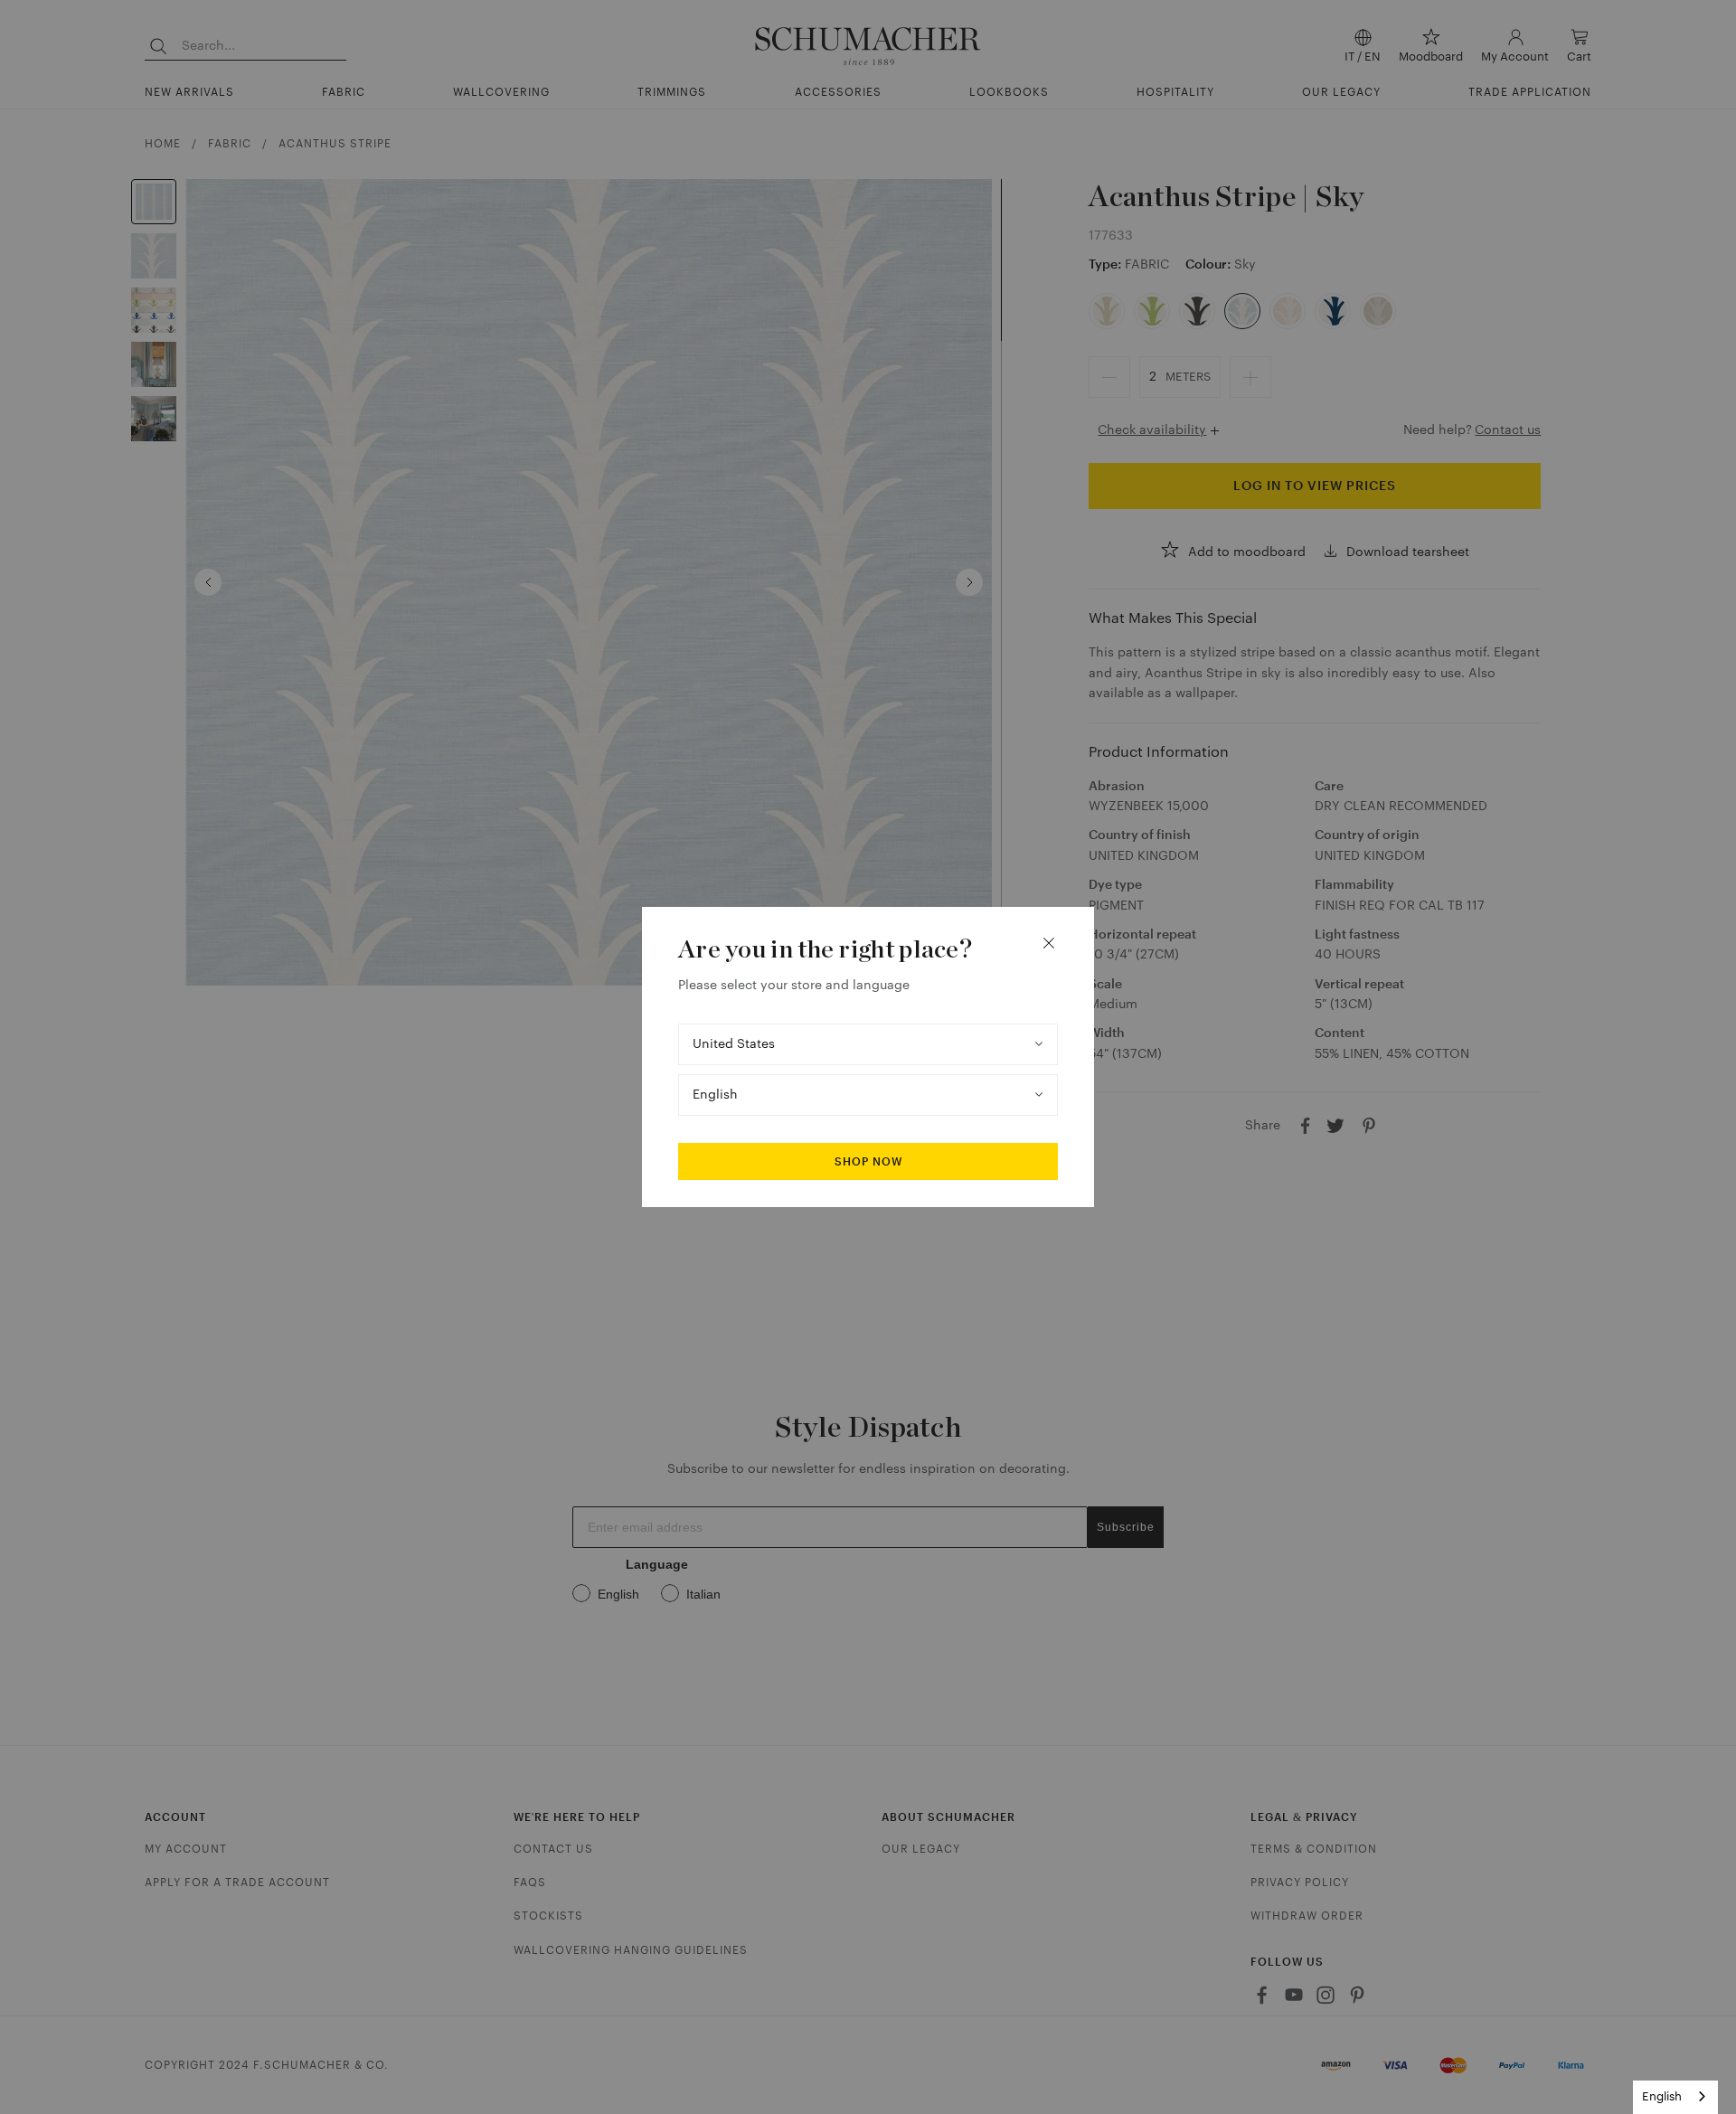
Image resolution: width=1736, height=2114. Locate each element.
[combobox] (1675, 2097)
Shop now (868, 1162)
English (1662, 2096)
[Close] (1049, 943)
